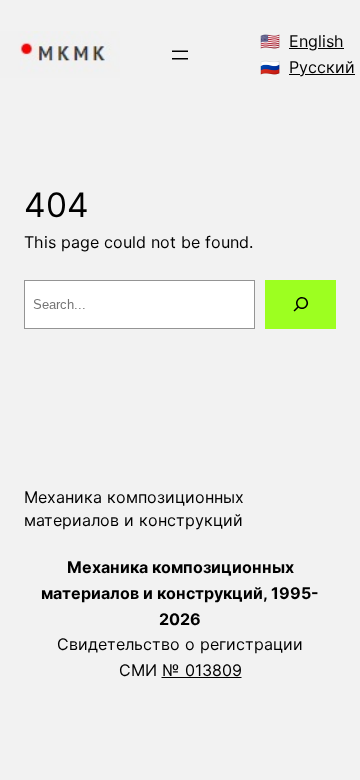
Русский (322, 67)
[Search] (300, 304)
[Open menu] (180, 55)
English (316, 41)
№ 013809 (202, 670)
